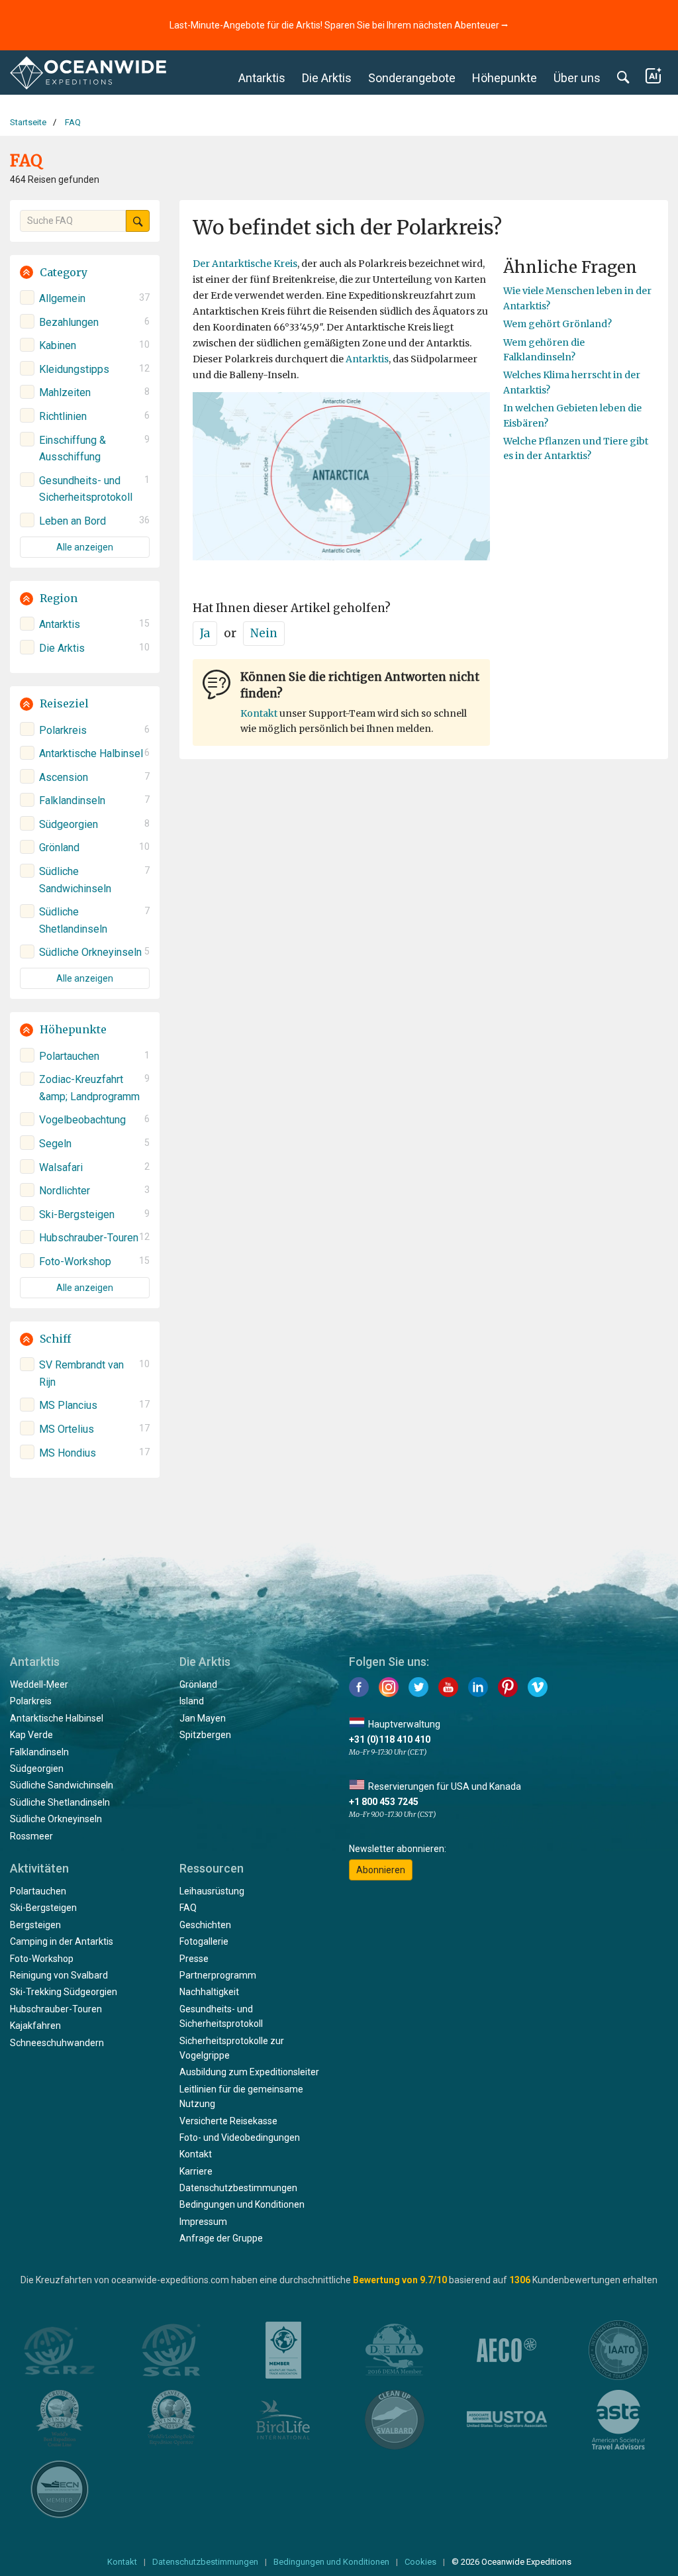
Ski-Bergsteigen (43, 1908)
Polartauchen (38, 1891)
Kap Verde (31, 1735)
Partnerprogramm (218, 1975)
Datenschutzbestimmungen (238, 2188)
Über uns (577, 78)
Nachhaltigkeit (209, 1992)
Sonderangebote (412, 78)
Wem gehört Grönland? (557, 324)
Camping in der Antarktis (62, 1941)
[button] (85, 273)
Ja (205, 633)
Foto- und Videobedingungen (240, 2138)
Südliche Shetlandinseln (60, 1802)
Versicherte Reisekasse (228, 2121)
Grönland (198, 1684)
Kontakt (259, 713)
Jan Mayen (203, 1718)
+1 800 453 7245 (384, 1802)
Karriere (196, 2171)
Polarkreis (31, 1701)
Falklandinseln (39, 1752)
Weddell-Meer (39, 1684)
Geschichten (205, 1925)
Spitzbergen (205, 1735)
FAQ (188, 1908)
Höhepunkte (505, 78)
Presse (194, 1959)
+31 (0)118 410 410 (390, 1739)
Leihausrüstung (212, 1891)
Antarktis (262, 78)
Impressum (203, 2222)
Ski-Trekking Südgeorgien (64, 1992)
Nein (264, 633)
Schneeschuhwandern (57, 2043)
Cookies (420, 2562)
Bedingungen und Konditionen (242, 2204)
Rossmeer (31, 1836)
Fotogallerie (204, 1941)
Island (192, 1701)
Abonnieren (381, 1870)
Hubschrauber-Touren (56, 2009)
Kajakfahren (35, 2026)
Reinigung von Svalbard (59, 1975)
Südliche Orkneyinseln (56, 1819)
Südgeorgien (37, 1769)
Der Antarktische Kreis (245, 264)
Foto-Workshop (42, 1959)
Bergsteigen (35, 1925)
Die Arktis (327, 78)
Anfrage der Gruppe (221, 2238)
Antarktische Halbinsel (57, 1718)
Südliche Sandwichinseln (62, 1785)
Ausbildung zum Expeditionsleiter (249, 2072)
